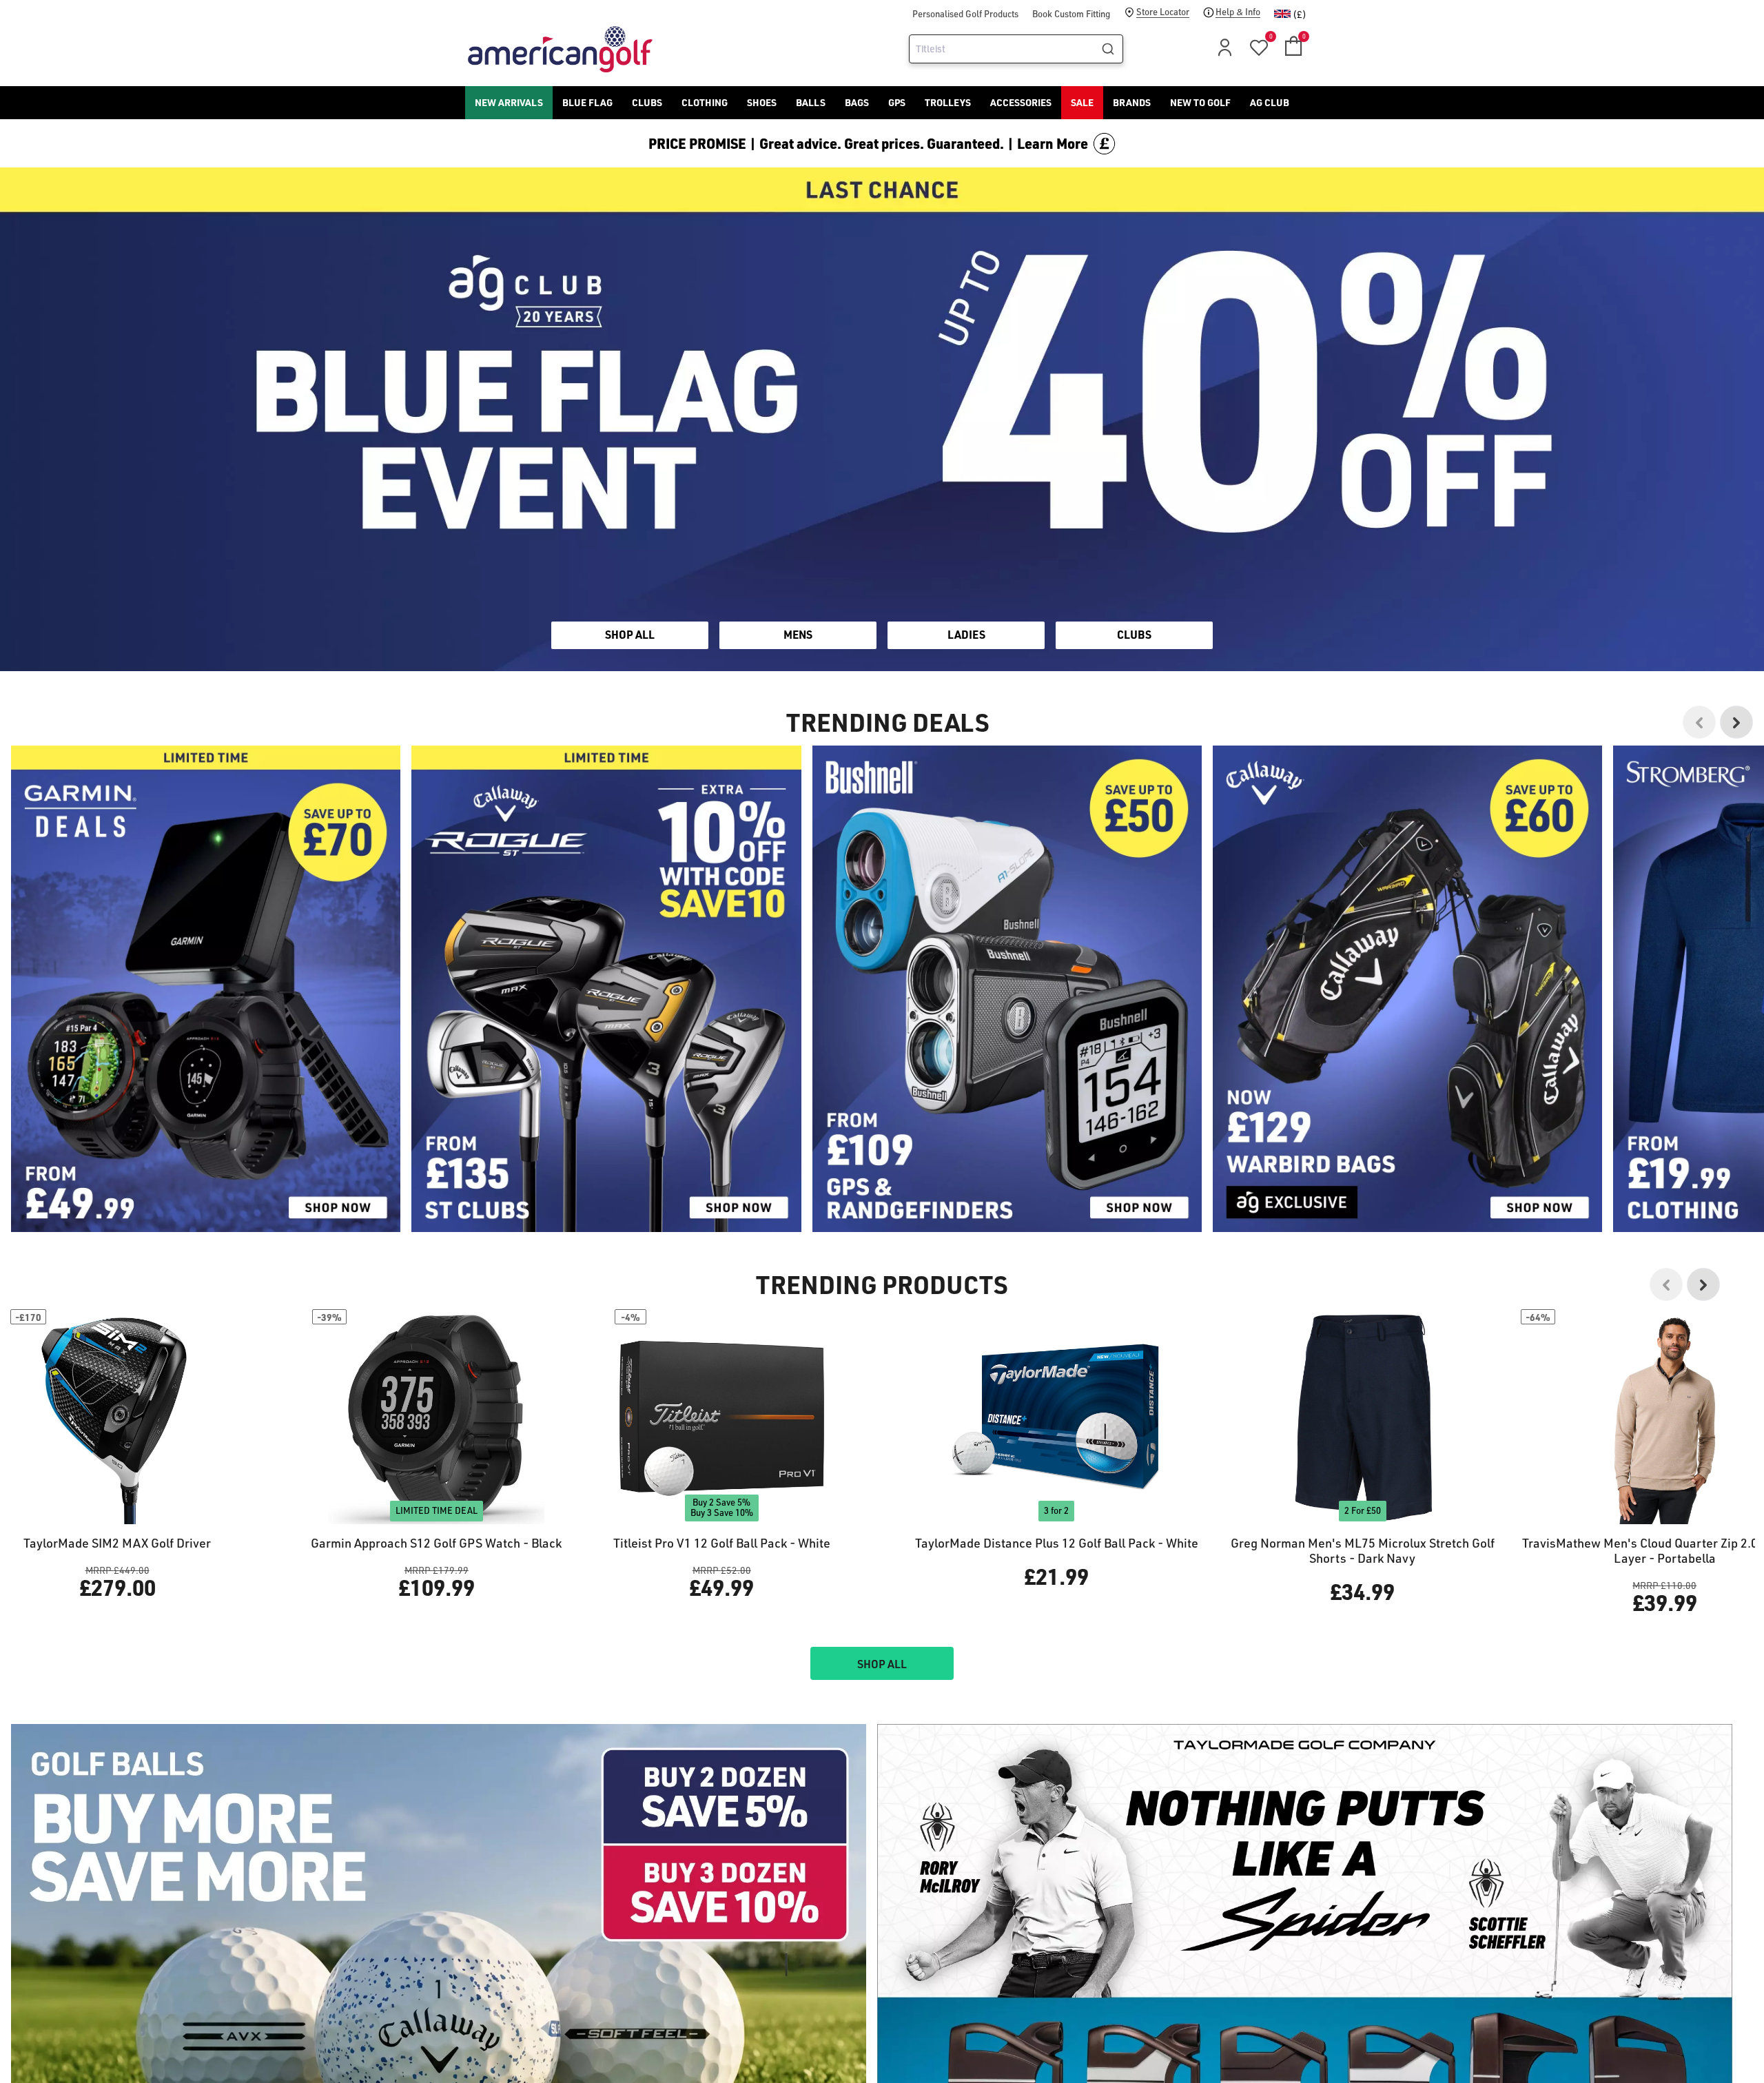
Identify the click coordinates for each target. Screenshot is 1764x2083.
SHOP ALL (630, 634)
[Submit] (1110, 49)
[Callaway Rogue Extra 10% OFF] (606, 989)
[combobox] (1016, 49)
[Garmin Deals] (206, 989)
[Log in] (1222, 51)
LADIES (966, 634)
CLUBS (1134, 634)
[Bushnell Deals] (1007, 989)
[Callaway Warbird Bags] (1407, 989)
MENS (798, 634)
